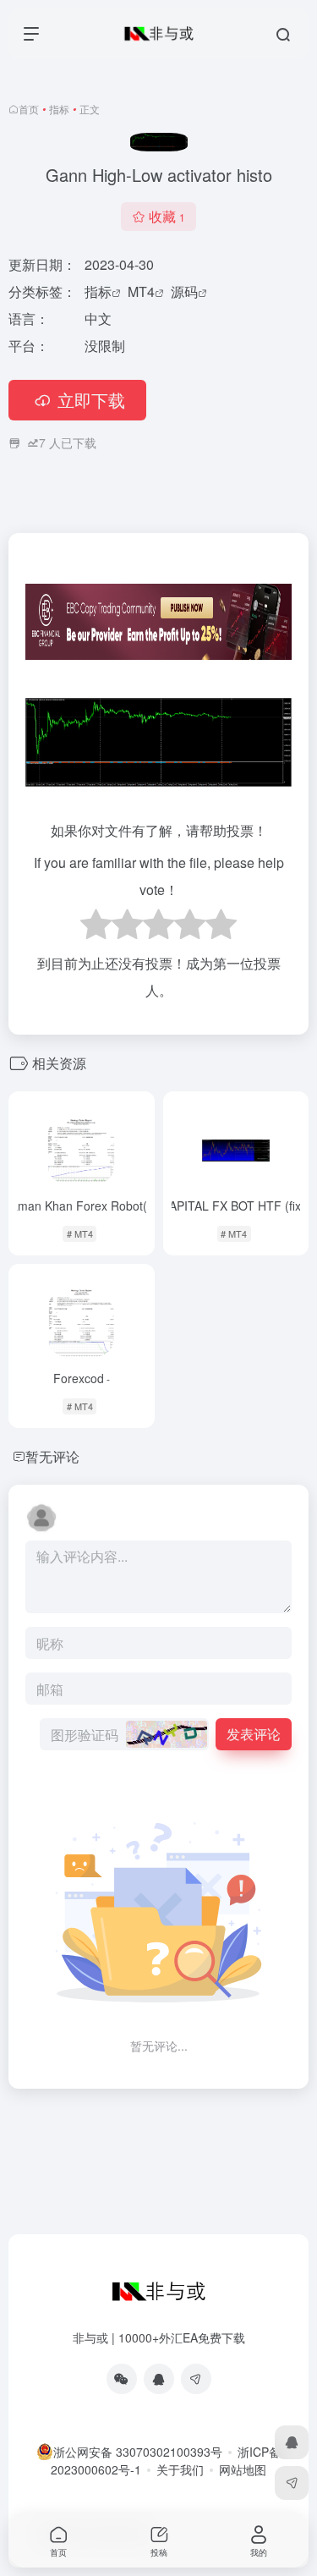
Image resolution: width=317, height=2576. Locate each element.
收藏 (167, 216)
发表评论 (254, 1734)
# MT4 (80, 1233)
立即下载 (91, 400)
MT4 (141, 291)
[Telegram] (196, 2379)
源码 (184, 291)
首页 (29, 109)
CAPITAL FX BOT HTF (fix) (236, 1206)
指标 (59, 109)
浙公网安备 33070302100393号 (138, 2452)
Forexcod (82, 1378)
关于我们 (180, 2469)
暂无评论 (52, 1456)
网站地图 (243, 2469)
